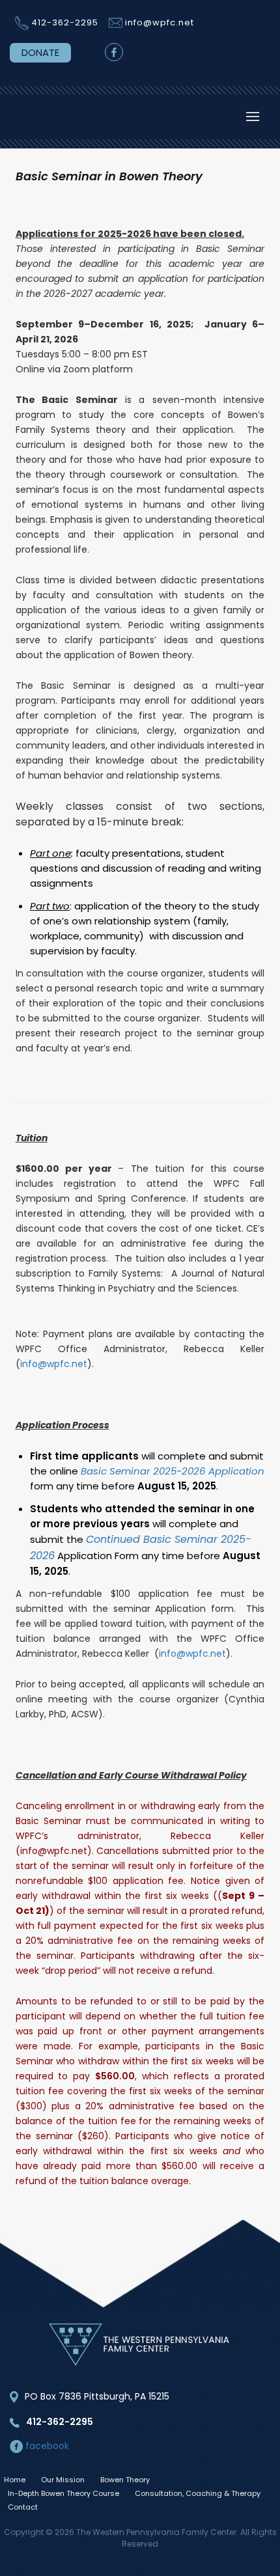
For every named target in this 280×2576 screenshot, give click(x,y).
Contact (23, 2507)
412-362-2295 (65, 22)
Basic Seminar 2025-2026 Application (173, 1471)
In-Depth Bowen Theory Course (63, 2493)
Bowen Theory (125, 2480)
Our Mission (63, 2480)
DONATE (40, 52)
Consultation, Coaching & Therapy (198, 2493)
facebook (46, 2446)
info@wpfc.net (160, 22)
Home (15, 2480)
